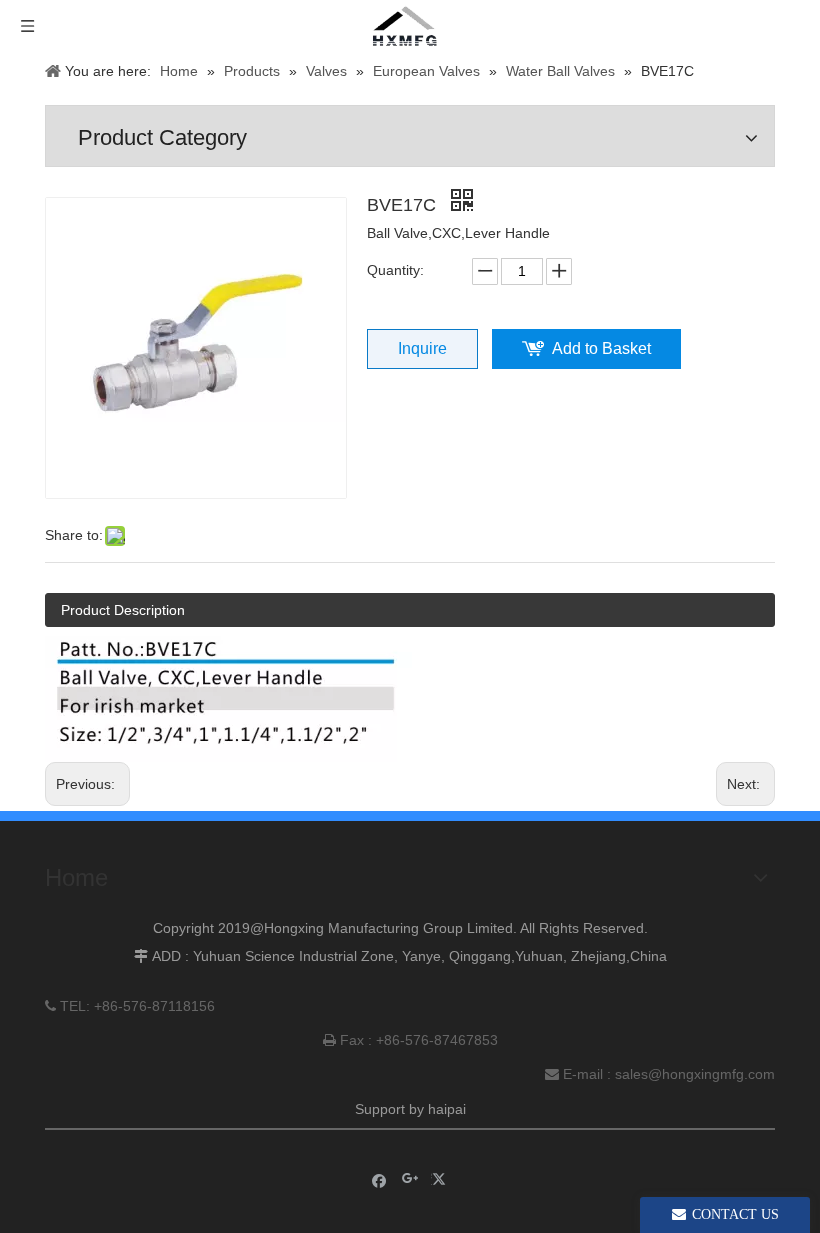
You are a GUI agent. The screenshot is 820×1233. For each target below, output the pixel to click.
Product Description (123, 610)
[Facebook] (379, 1179)
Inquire (422, 348)
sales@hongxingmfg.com (695, 1074)
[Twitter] (441, 1179)
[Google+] (410, 1179)
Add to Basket (601, 348)
